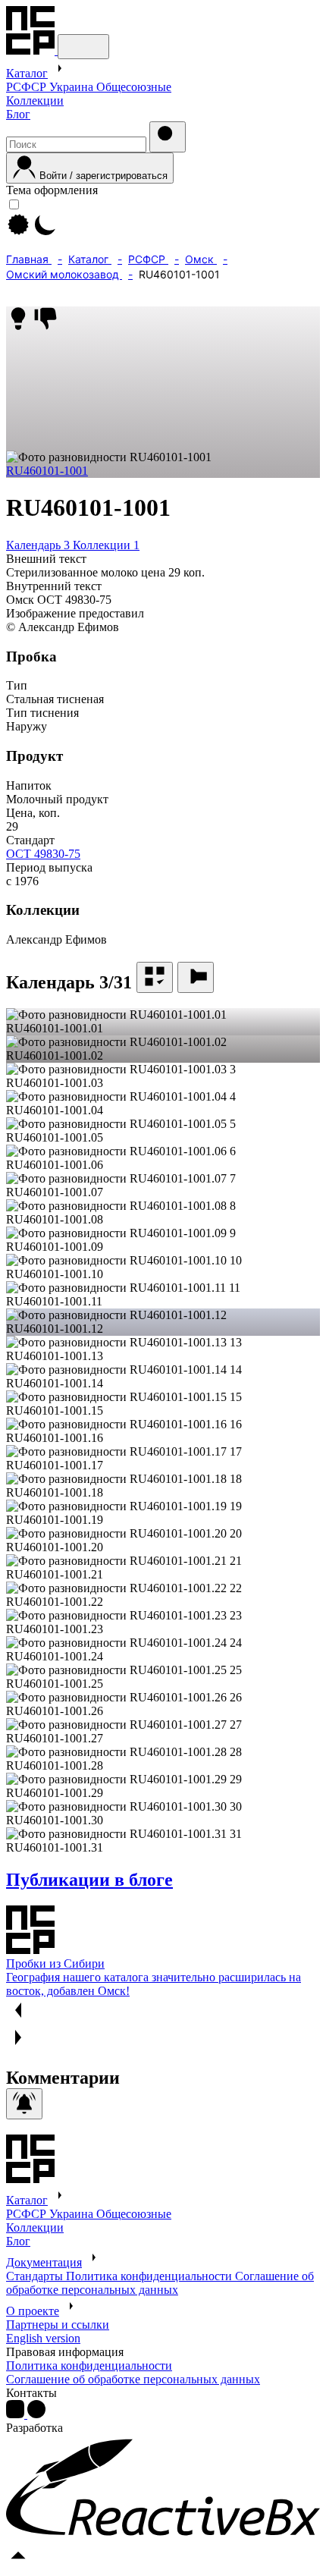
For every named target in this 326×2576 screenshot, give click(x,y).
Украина (73, 87)
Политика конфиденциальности (150, 2276)
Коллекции (35, 101)
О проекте (33, 2311)
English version (43, 2338)
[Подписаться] (24, 2104)
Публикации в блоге (89, 1880)
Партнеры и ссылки (58, 2325)
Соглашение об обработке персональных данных (160, 2283)
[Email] (36, 2414)
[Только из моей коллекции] (155, 977)
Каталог (27, 73)
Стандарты (36, 2276)
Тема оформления (52, 190)
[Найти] (168, 137)
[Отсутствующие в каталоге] (196, 977)
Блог (18, 114)
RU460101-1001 (47, 471)
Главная (29, 259)
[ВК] (17, 2414)
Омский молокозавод (64, 274)
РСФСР (28, 87)
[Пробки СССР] (32, 50)
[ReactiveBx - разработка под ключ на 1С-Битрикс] (163, 2535)
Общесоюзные (134, 87)
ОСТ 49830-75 (43, 854)
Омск (201, 259)
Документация (44, 2262)
